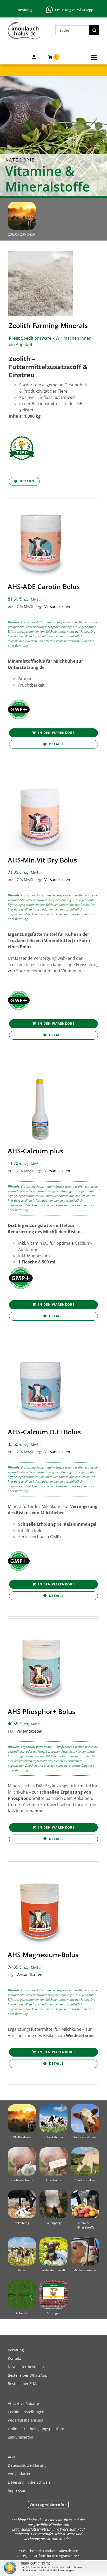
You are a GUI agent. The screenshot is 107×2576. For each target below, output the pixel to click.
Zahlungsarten (21, 2437)
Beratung (25, 10)
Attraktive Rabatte (23, 2403)
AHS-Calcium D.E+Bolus (44, 1432)
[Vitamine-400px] (85, 2192)
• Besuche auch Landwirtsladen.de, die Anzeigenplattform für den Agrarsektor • (48, 2553)
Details (27, 481)
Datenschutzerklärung (27, 2465)
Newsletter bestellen (26, 2367)
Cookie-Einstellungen (26, 2412)
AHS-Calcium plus (35, 1151)
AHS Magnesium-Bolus (43, 1955)
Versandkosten (57, 606)
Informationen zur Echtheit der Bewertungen (47, 2570)
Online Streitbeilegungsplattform (37, 2429)
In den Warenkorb (56, 733)
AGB (11, 2457)
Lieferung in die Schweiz (29, 2482)
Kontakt (14, 2358)
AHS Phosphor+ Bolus (42, 1711)
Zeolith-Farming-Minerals (48, 325)
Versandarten (20, 2474)
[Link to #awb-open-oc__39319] (94, 57)
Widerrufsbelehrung (26, 2420)
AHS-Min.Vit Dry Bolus (42, 860)
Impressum (18, 2491)
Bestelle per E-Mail (24, 2384)
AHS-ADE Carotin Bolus (44, 586)
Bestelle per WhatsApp (28, 2375)
